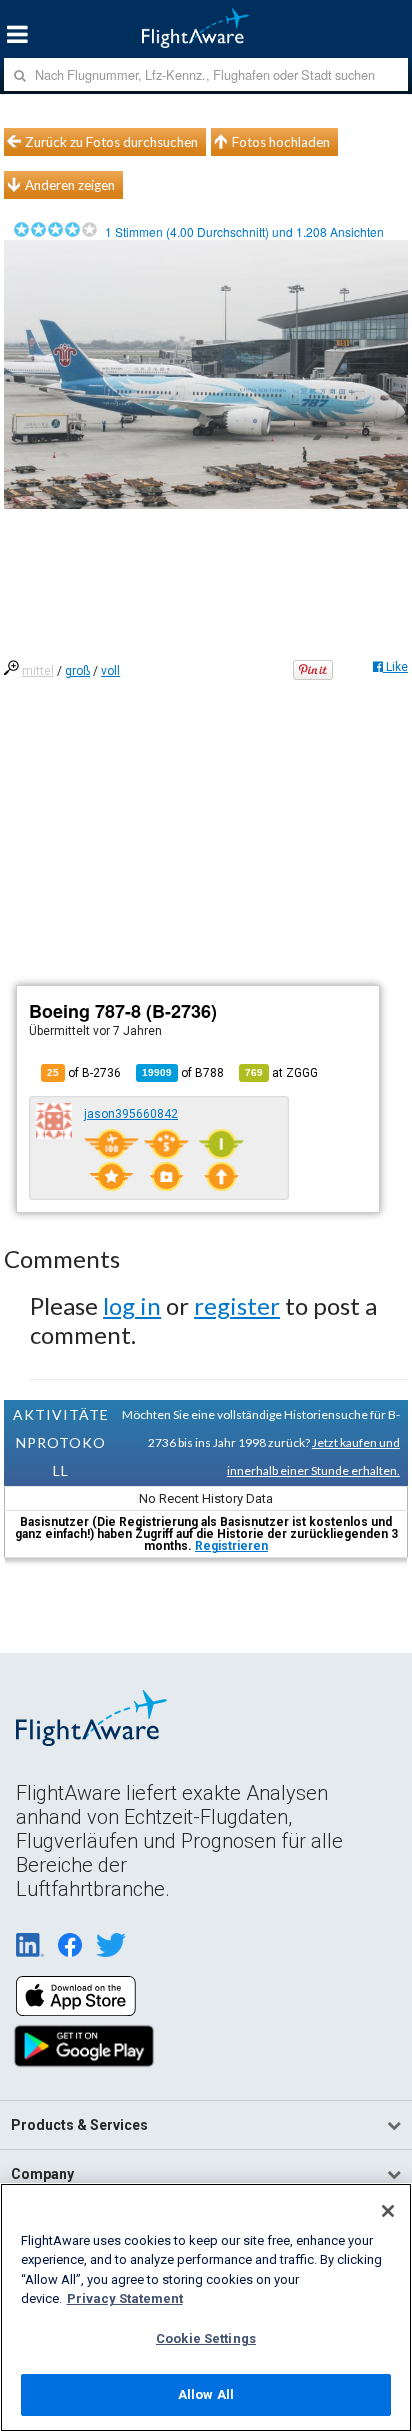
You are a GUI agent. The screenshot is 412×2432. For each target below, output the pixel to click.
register (237, 1305)
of (183, 1073)
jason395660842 (131, 1114)
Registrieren (231, 1546)
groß (77, 671)
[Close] (388, 2211)
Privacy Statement (125, 2298)
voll (110, 671)
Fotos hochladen (281, 142)
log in (132, 1305)
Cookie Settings (206, 2338)
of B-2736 (84, 1073)
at (281, 1073)
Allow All (206, 2394)
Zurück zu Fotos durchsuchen (111, 142)
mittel (38, 671)
